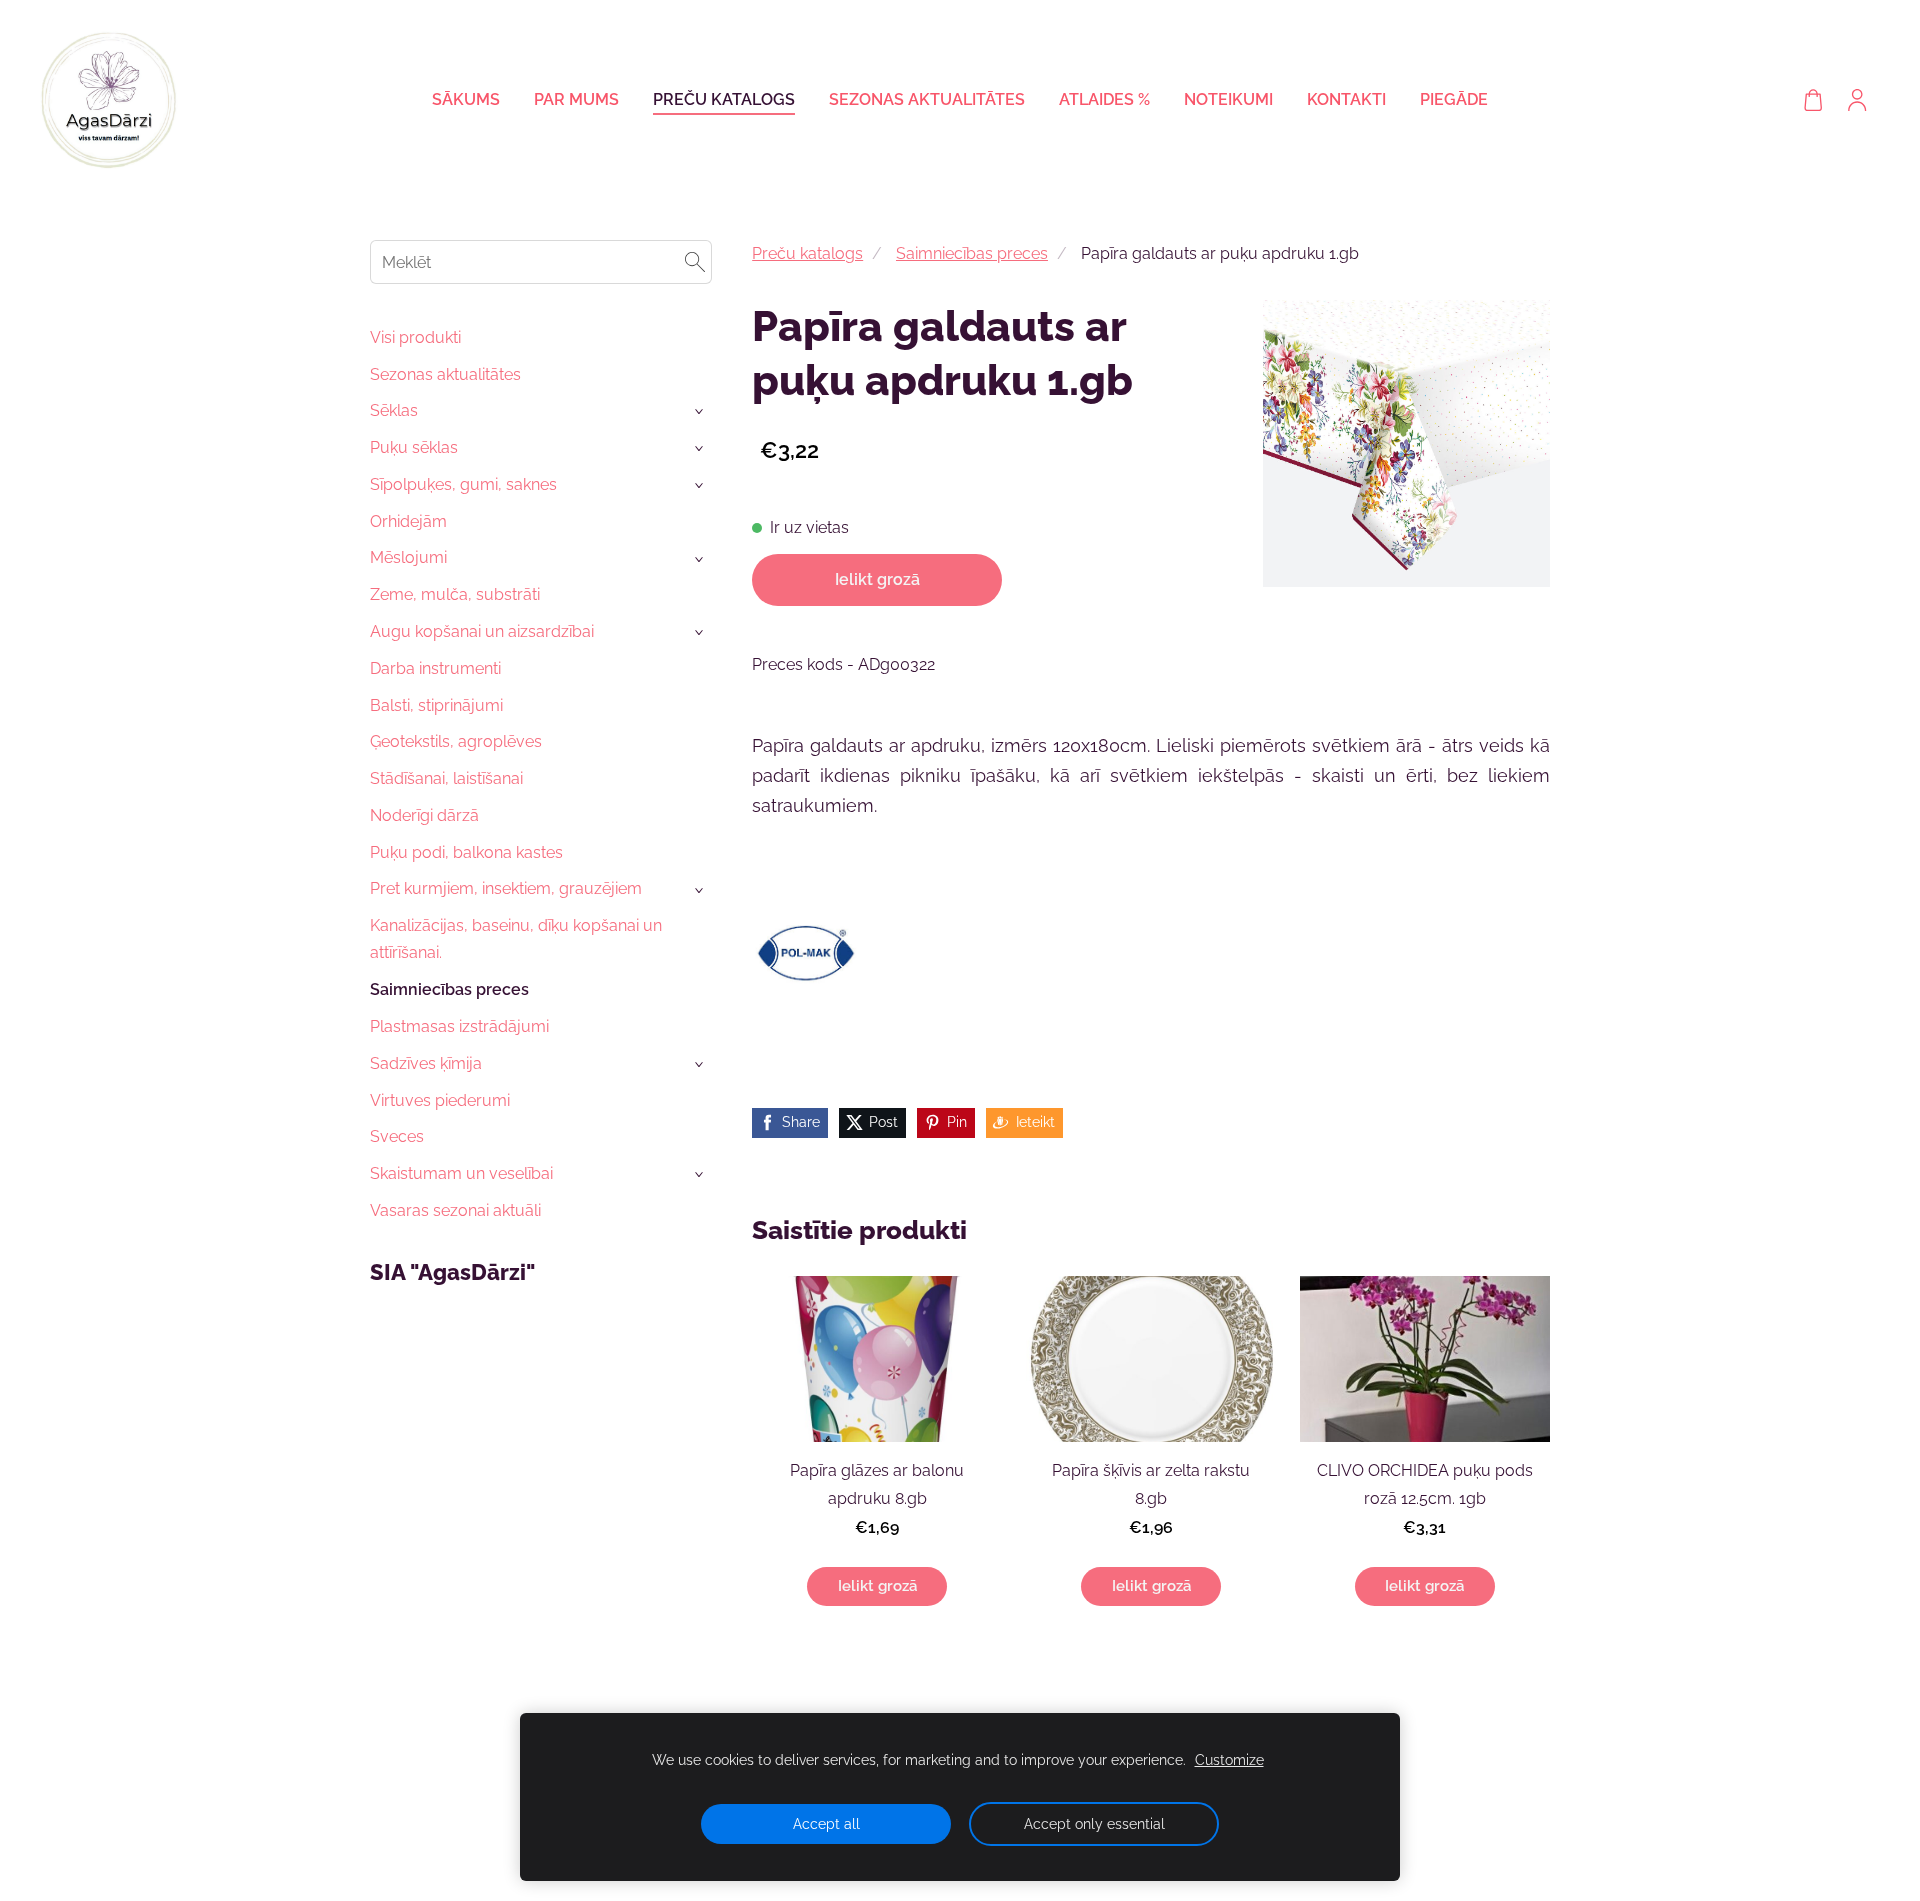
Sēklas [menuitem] (394, 410)
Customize (1229, 1759)
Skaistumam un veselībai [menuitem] (461, 1173)
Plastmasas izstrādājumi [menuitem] (459, 1026)
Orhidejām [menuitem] (408, 521)
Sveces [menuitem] (397, 1136)
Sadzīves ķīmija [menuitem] (426, 1063)
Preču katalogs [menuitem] (724, 99)
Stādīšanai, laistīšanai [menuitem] (446, 778)
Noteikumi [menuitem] (1228, 99)
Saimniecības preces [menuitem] (449, 989)
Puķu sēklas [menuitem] (414, 447)
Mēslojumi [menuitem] (408, 557)
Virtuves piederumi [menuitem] (440, 1100)
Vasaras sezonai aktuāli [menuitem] (455, 1210)
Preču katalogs (807, 253)
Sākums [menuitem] (466, 99)
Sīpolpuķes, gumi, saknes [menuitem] (463, 484)
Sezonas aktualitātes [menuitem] (927, 99)
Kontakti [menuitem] (1346, 99)
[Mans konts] (1857, 100)
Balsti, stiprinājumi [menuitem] (436, 705)
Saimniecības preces (972, 253)
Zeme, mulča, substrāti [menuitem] (455, 594)
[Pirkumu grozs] (1812, 100)
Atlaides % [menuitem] (1104, 99)
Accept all (826, 1823)
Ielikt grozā (877, 579)
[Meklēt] (695, 261)
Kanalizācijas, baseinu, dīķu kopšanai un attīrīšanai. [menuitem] (516, 939)
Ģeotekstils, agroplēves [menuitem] (456, 741)
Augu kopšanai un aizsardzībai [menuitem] (482, 631)
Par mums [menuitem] (576, 99)
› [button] (701, 411)
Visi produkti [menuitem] (415, 337)
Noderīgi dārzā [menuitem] (424, 815)
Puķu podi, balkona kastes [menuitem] (466, 852)
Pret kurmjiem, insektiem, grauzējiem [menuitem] (506, 888)
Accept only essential (1094, 1823)
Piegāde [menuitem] (1454, 99)
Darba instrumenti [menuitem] (435, 668)
